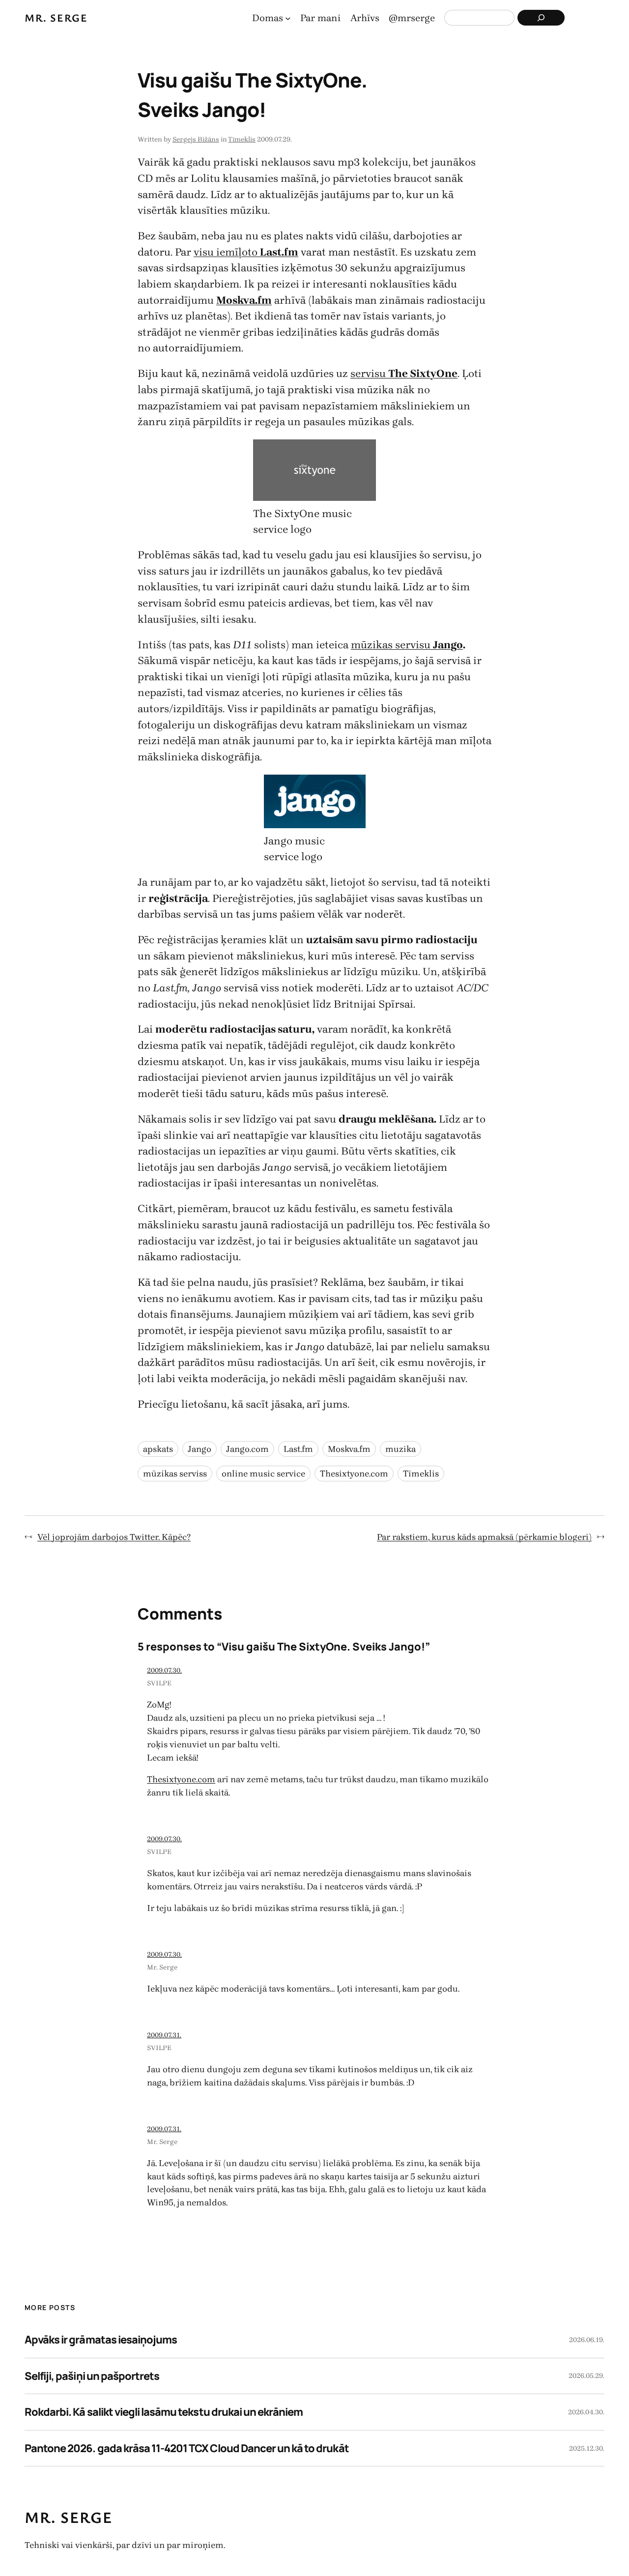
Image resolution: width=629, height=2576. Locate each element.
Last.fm (298, 1449)
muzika (400, 1449)
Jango (448, 645)
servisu (404, 373)
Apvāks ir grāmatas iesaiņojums (101, 2340)
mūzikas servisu (392, 645)
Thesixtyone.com (354, 1474)
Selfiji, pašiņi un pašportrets (92, 2376)
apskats (158, 1449)
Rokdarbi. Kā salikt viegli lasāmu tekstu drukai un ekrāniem (164, 2412)
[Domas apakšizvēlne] (288, 18)
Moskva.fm (349, 1449)
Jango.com (247, 1449)
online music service (263, 1474)
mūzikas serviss (175, 1474)
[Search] (541, 18)
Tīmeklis (242, 139)
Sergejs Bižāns (196, 139)
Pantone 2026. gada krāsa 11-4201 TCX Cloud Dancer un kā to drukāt (187, 2448)
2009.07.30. (164, 1670)
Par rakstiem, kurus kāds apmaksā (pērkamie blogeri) (484, 1537)
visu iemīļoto (246, 252)
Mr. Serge (56, 17)
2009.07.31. (164, 2035)
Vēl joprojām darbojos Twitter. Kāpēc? (114, 1537)
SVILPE (159, 1683)
